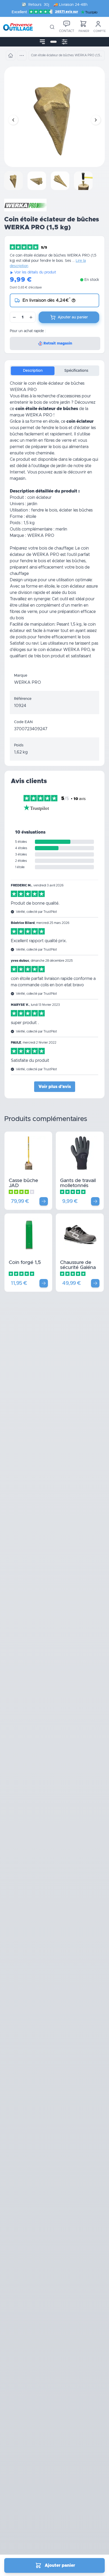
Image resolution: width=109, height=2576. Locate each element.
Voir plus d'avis (55, 1087)
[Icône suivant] (96, 120)
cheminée (45, 453)
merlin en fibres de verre (49, 440)
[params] (65, 42)
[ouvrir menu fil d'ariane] (22, 55)
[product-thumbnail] (14, 181)
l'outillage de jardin (49, 466)
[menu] (42, 42)
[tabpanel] (54, 524)
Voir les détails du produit (35, 272)
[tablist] (54, 371)
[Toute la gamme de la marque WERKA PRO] (25, 205)
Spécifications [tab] (76, 371)
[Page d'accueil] (11, 55)
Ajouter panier (60, 2565)
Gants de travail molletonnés (78, 1183)
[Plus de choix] (44, 1201)
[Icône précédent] (13, 120)
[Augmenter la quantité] (31, 317)
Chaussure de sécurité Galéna (78, 1265)
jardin (65, 402)
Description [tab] (33, 371)
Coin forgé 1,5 (25, 1263)
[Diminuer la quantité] (14, 317)
